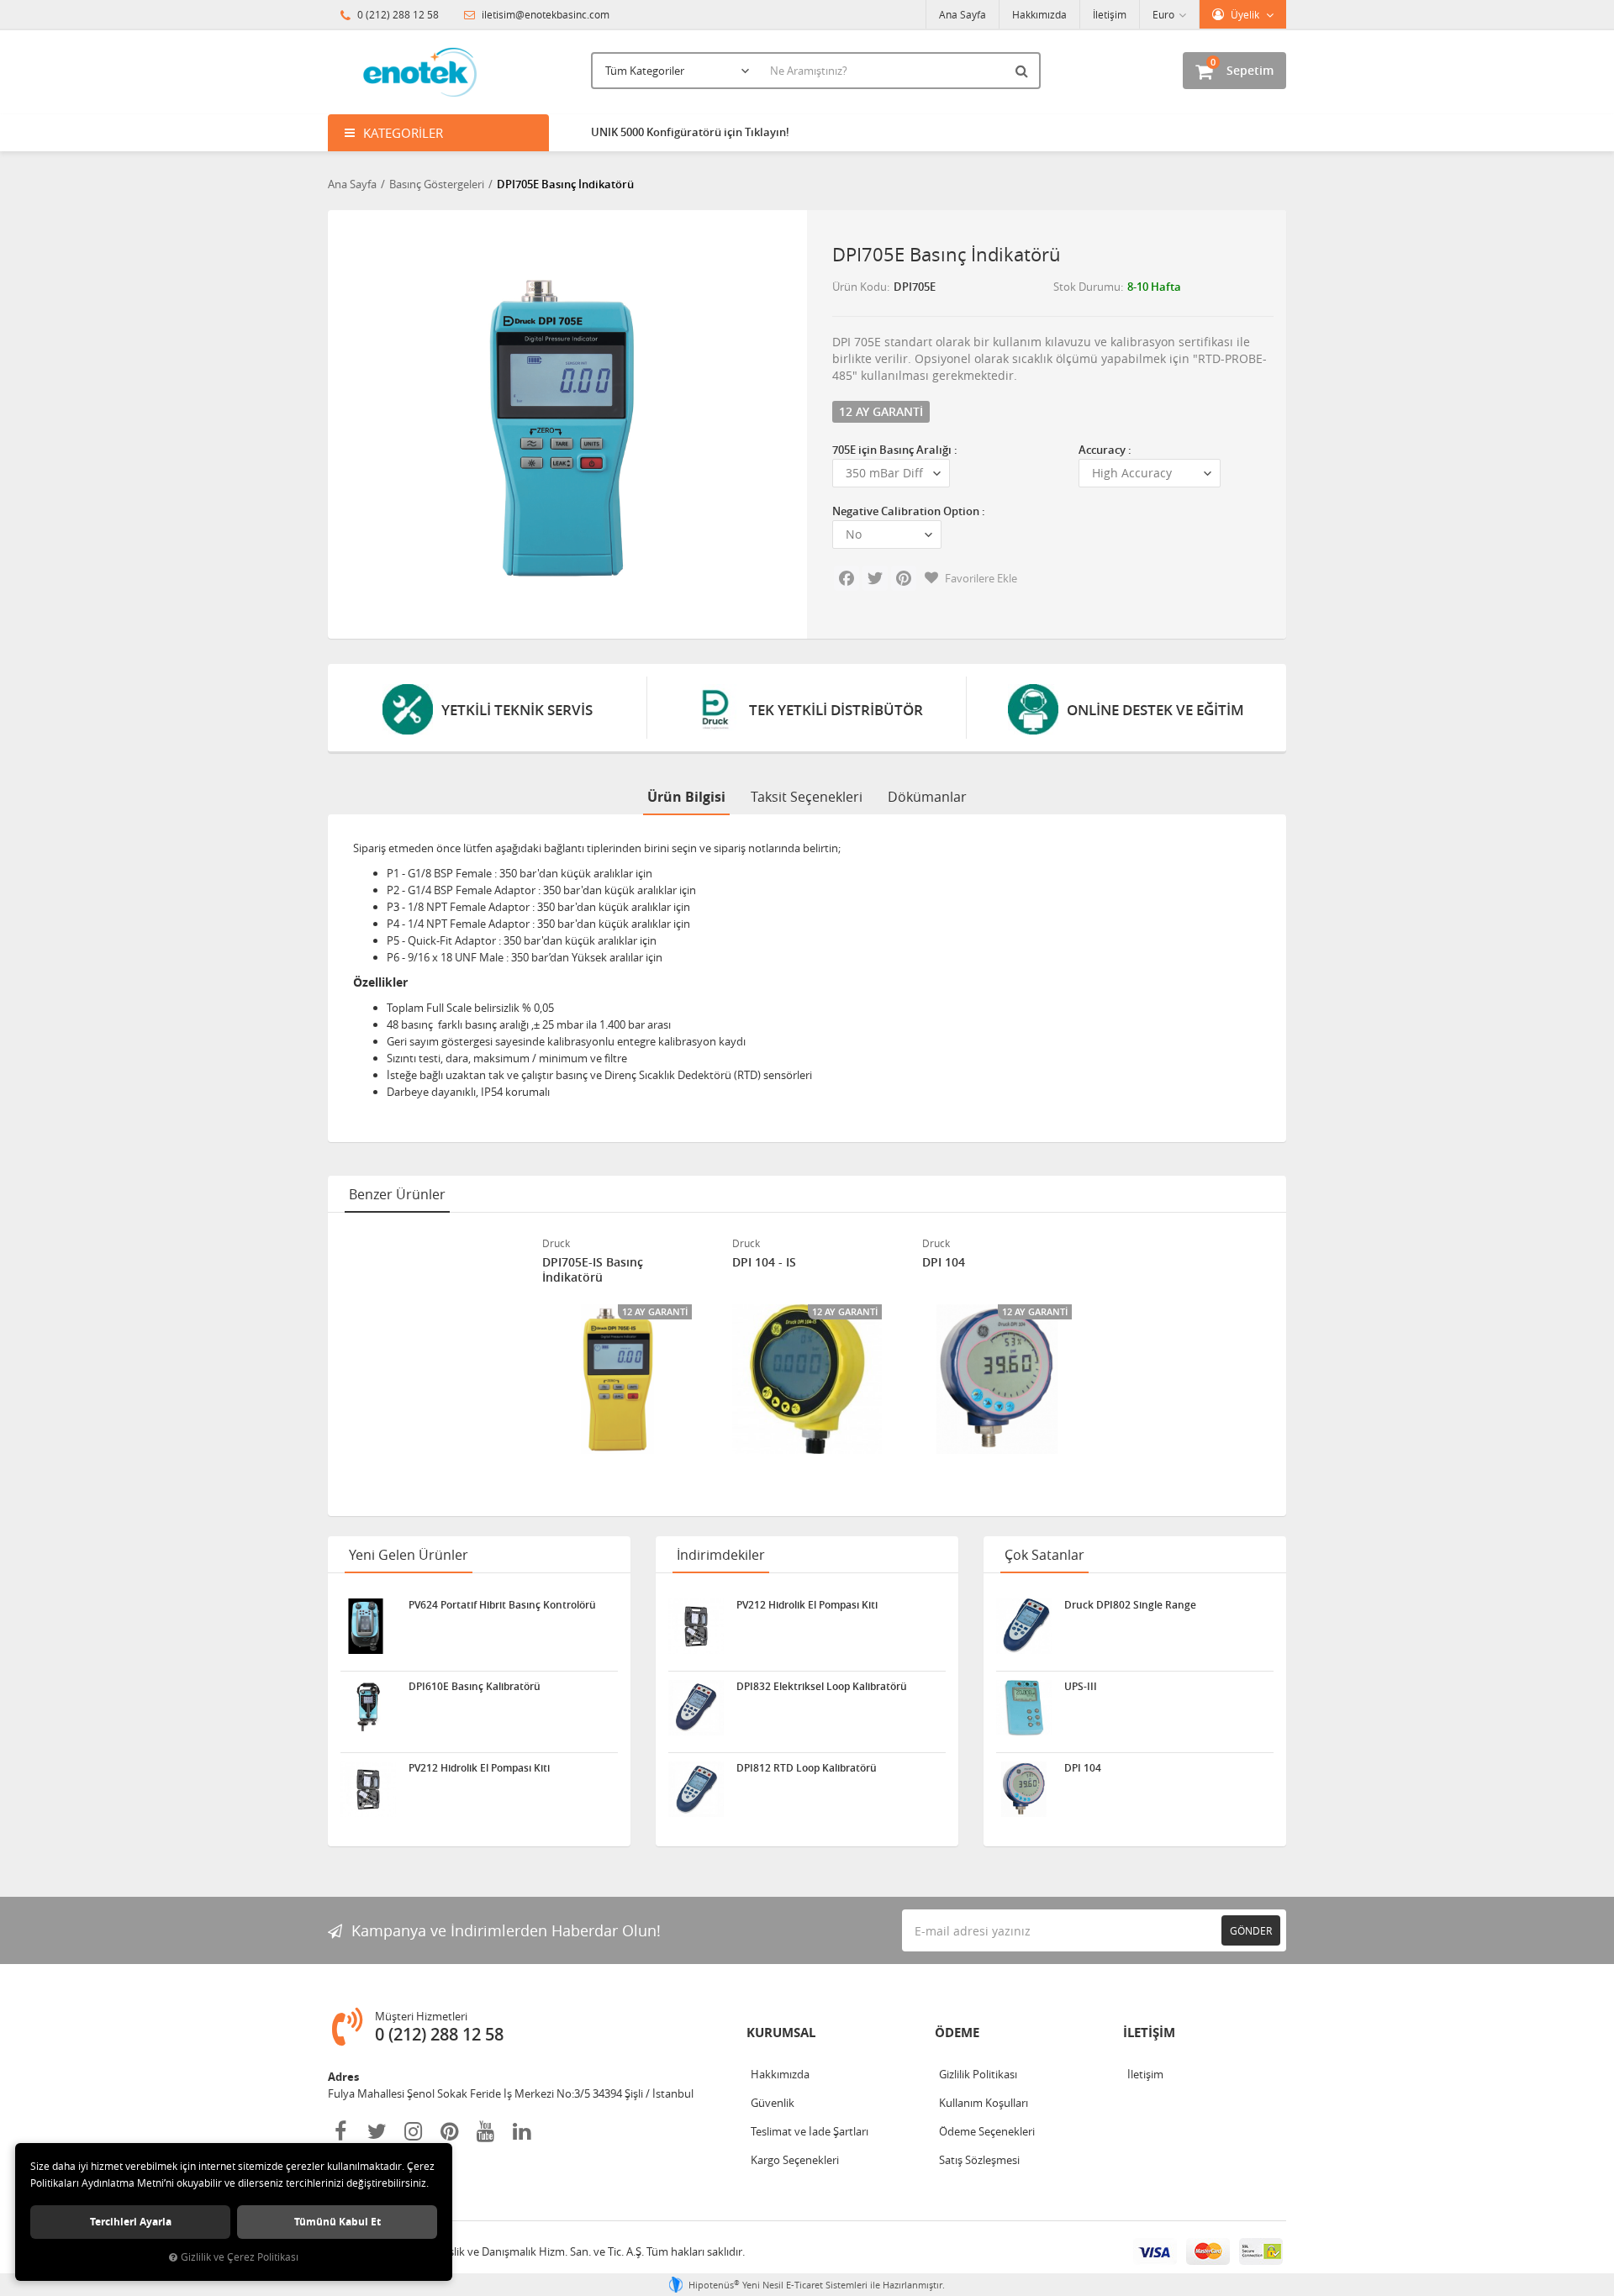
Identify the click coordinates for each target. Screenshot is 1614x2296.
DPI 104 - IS (764, 1262)
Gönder (1251, 1930)
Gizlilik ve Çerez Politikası (240, 2257)
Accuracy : (1105, 450)
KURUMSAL (781, 2033)
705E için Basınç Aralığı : (895, 450)
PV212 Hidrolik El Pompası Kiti (479, 1768)
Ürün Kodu (860, 287)
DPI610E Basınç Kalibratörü (475, 1687)
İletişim (1110, 14)
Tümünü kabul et (338, 2222)
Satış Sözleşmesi (979, 2160)
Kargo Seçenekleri (795, 2160)
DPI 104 (944, 1262)
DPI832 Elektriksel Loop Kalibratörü (822, 1687)
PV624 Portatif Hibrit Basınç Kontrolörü (502, 1605)
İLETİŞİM (1149, 2033)
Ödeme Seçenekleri (987, 2131)
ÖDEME (957, 2033)
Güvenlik (773, 2103)
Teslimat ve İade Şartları (810, 2131)
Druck (556, 1243)
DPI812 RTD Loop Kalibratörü (807, 1768)
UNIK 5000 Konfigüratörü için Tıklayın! (690, 132)
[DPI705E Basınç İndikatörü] (561, 420)
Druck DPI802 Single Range (1130, 1605)
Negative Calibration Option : (909, 511)
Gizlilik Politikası (978, 2074)
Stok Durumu (1087, 287)
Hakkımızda (1039, 14)
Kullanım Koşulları (984, 2103)
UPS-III (1081, 1687)
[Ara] (1024, 71)
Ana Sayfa (963, 14)
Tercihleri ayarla (131, 2222)
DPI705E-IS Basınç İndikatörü (593, 1270)
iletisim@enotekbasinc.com (544, 14)
